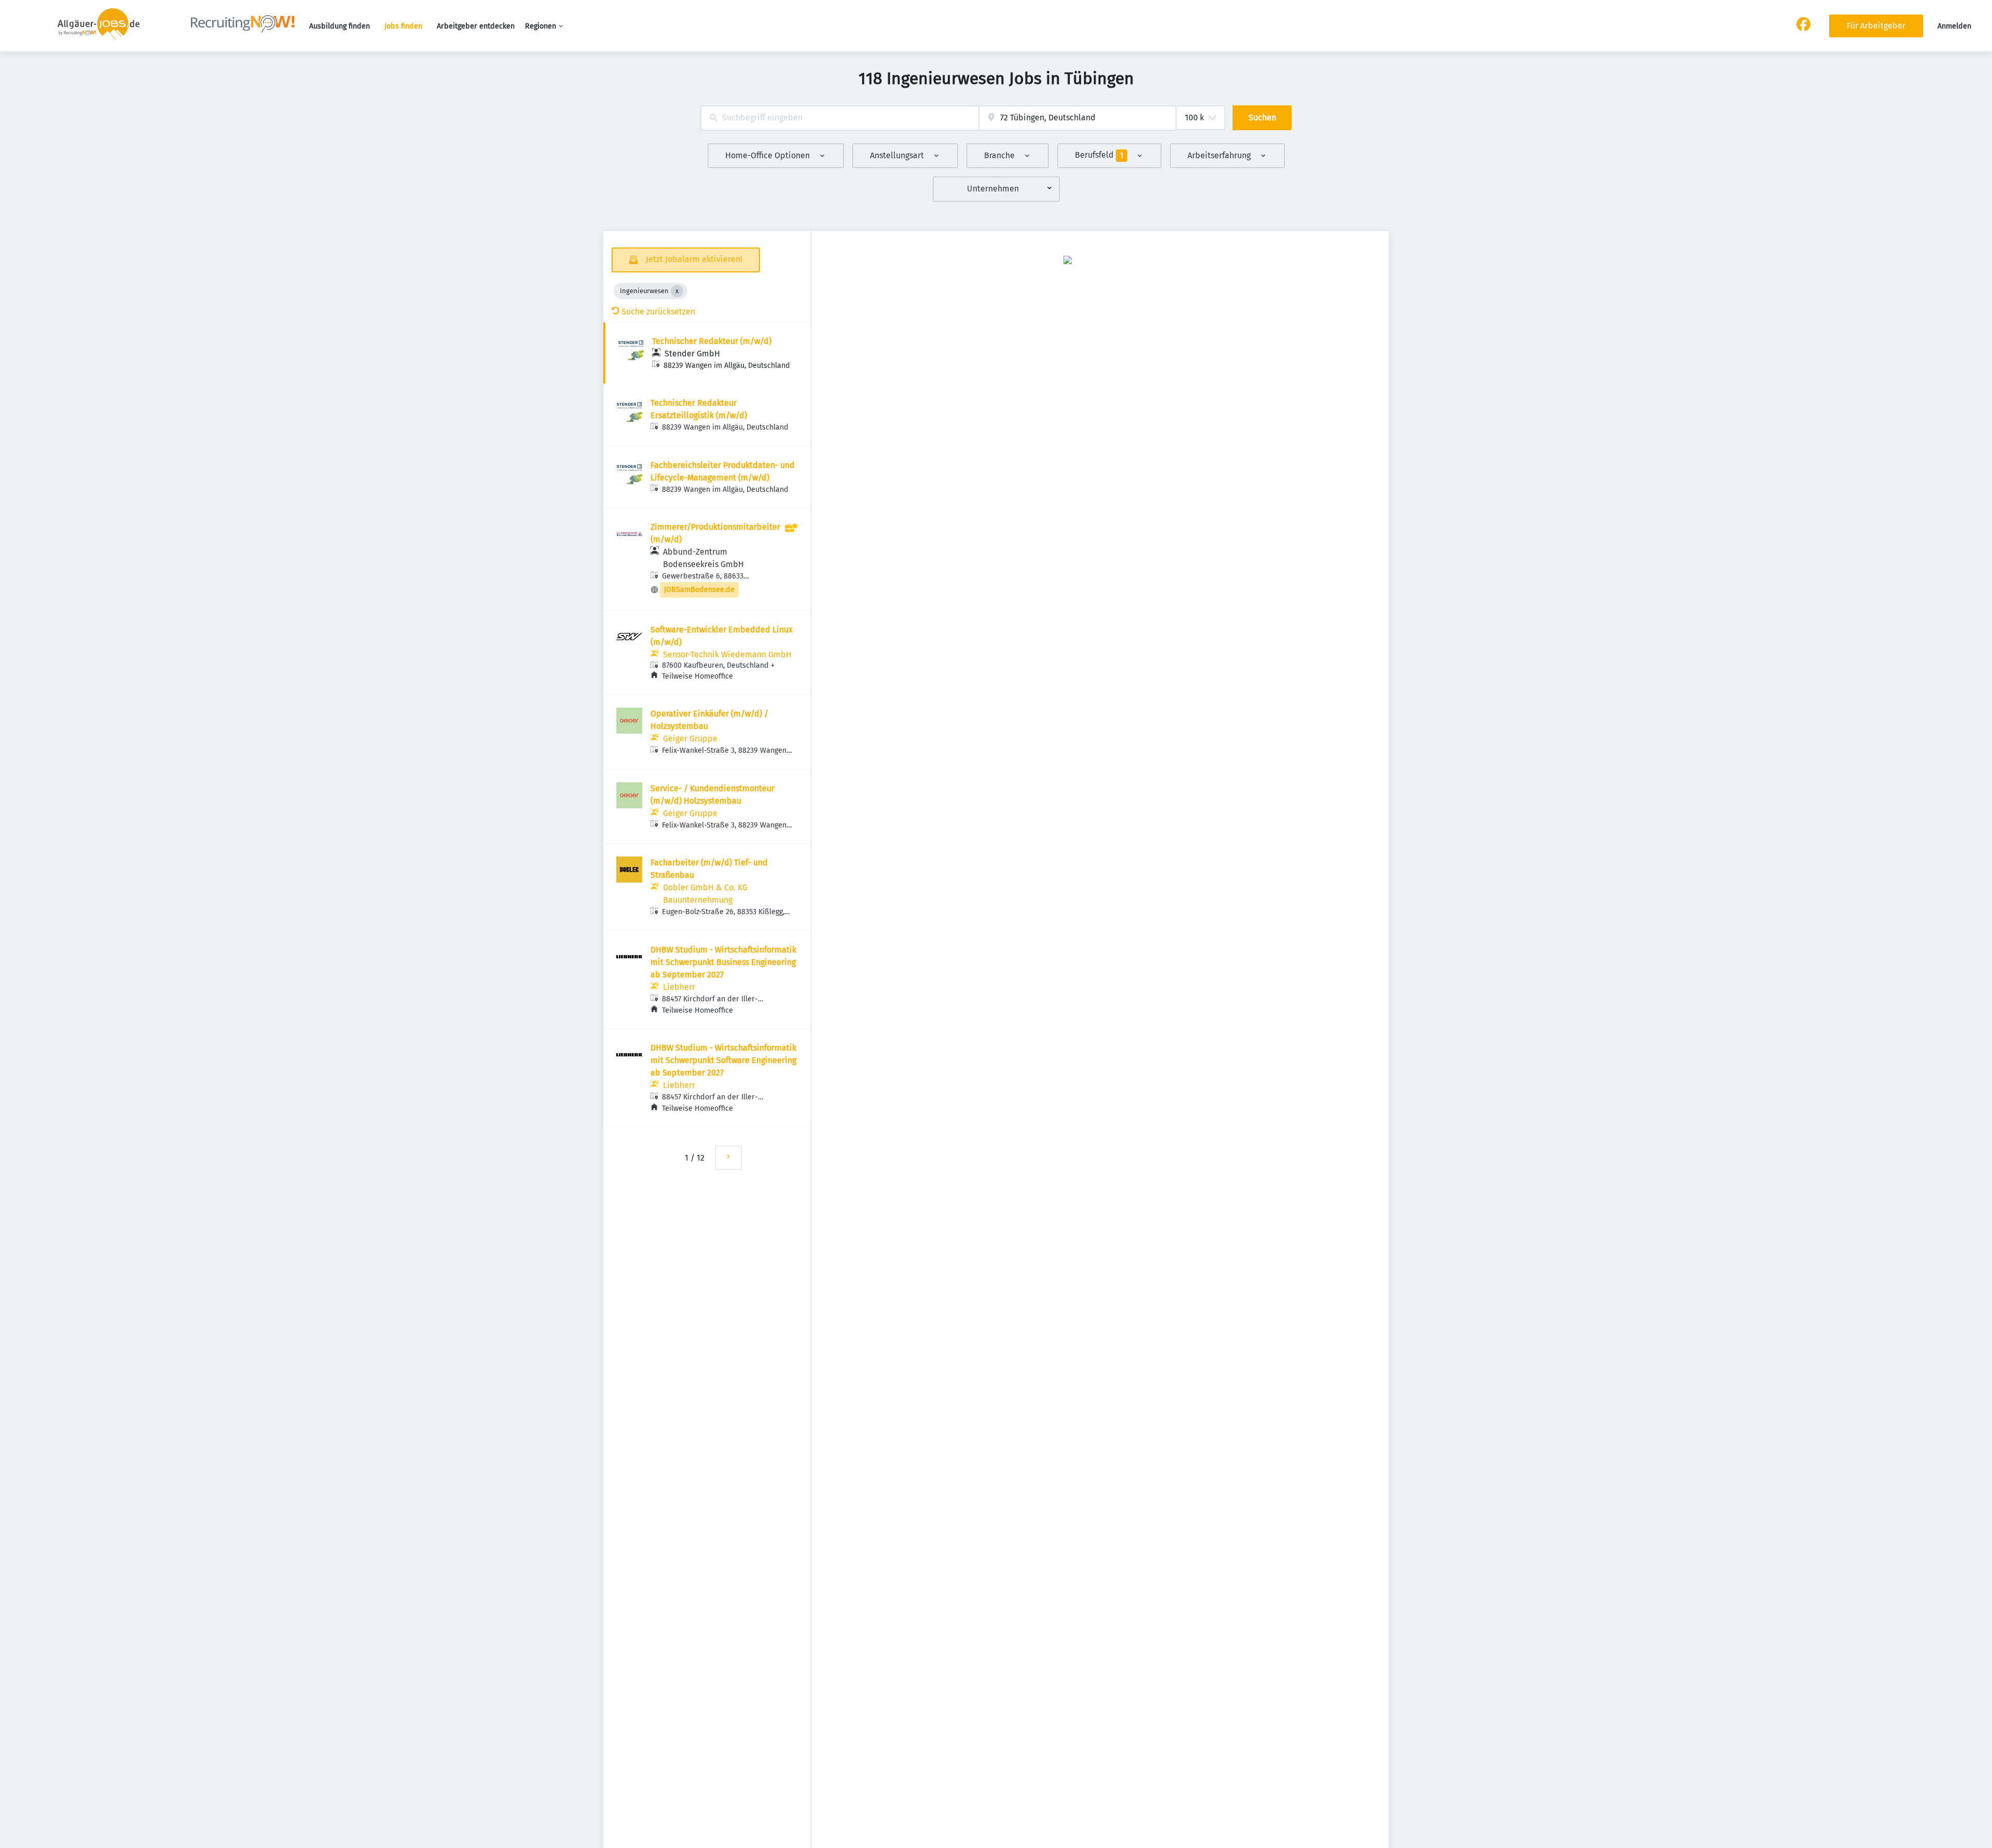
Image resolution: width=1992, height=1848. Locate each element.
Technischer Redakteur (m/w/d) (712, 341)
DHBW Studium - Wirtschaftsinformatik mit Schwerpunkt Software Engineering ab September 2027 (723, 1060)
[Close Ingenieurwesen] (677, 291)
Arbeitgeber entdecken (476, 26)
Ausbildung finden (340, 26)
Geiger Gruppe (690, 739)
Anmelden (1954, 26)
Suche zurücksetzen (658, 312)
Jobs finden (403, 26)
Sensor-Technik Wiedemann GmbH (727, 654)
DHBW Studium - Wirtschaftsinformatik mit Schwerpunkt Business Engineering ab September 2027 (723, 962)
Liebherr (679, 987)
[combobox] (840, 118)
